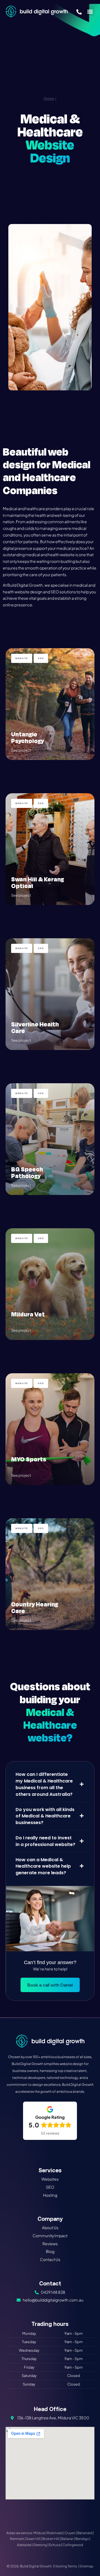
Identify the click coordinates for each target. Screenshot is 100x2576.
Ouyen (70, 2533)
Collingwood (73, 2545)
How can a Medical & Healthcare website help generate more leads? (43, 1866)
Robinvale (55, 2533)
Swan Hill (33, 2539)
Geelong (40, 2545)
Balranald (85, 2533)
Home (49, 98)
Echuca (55, 2545)
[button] (90, 12)
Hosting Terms (66, 2566)
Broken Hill (51, 2539)
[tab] (50, 1784)
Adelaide (24, 2545)
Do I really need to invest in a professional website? (45, 1841)
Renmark (17, 2539)
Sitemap (87, 2566)
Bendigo (82, 2539)
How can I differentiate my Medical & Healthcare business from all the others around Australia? (44, 1784)
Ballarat (67, 2539)
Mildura (39, 2533)
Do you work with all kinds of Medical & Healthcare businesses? (45, 1816)
